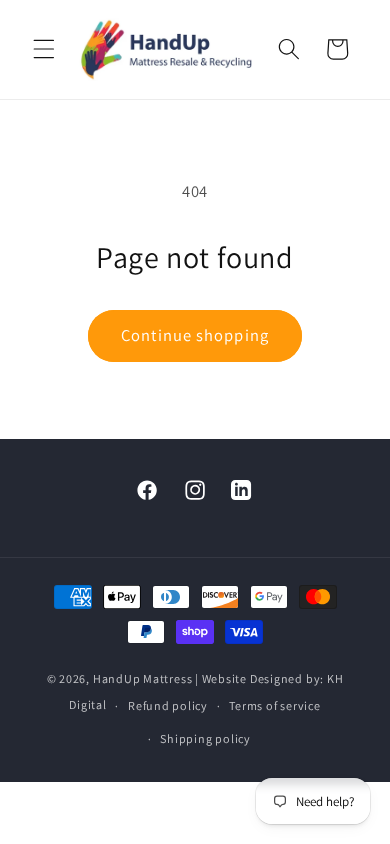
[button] (44, 49)
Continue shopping (195, 335)
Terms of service (274, 705)
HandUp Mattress (144, 678)
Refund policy (168, 705)
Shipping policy (205, 738)
